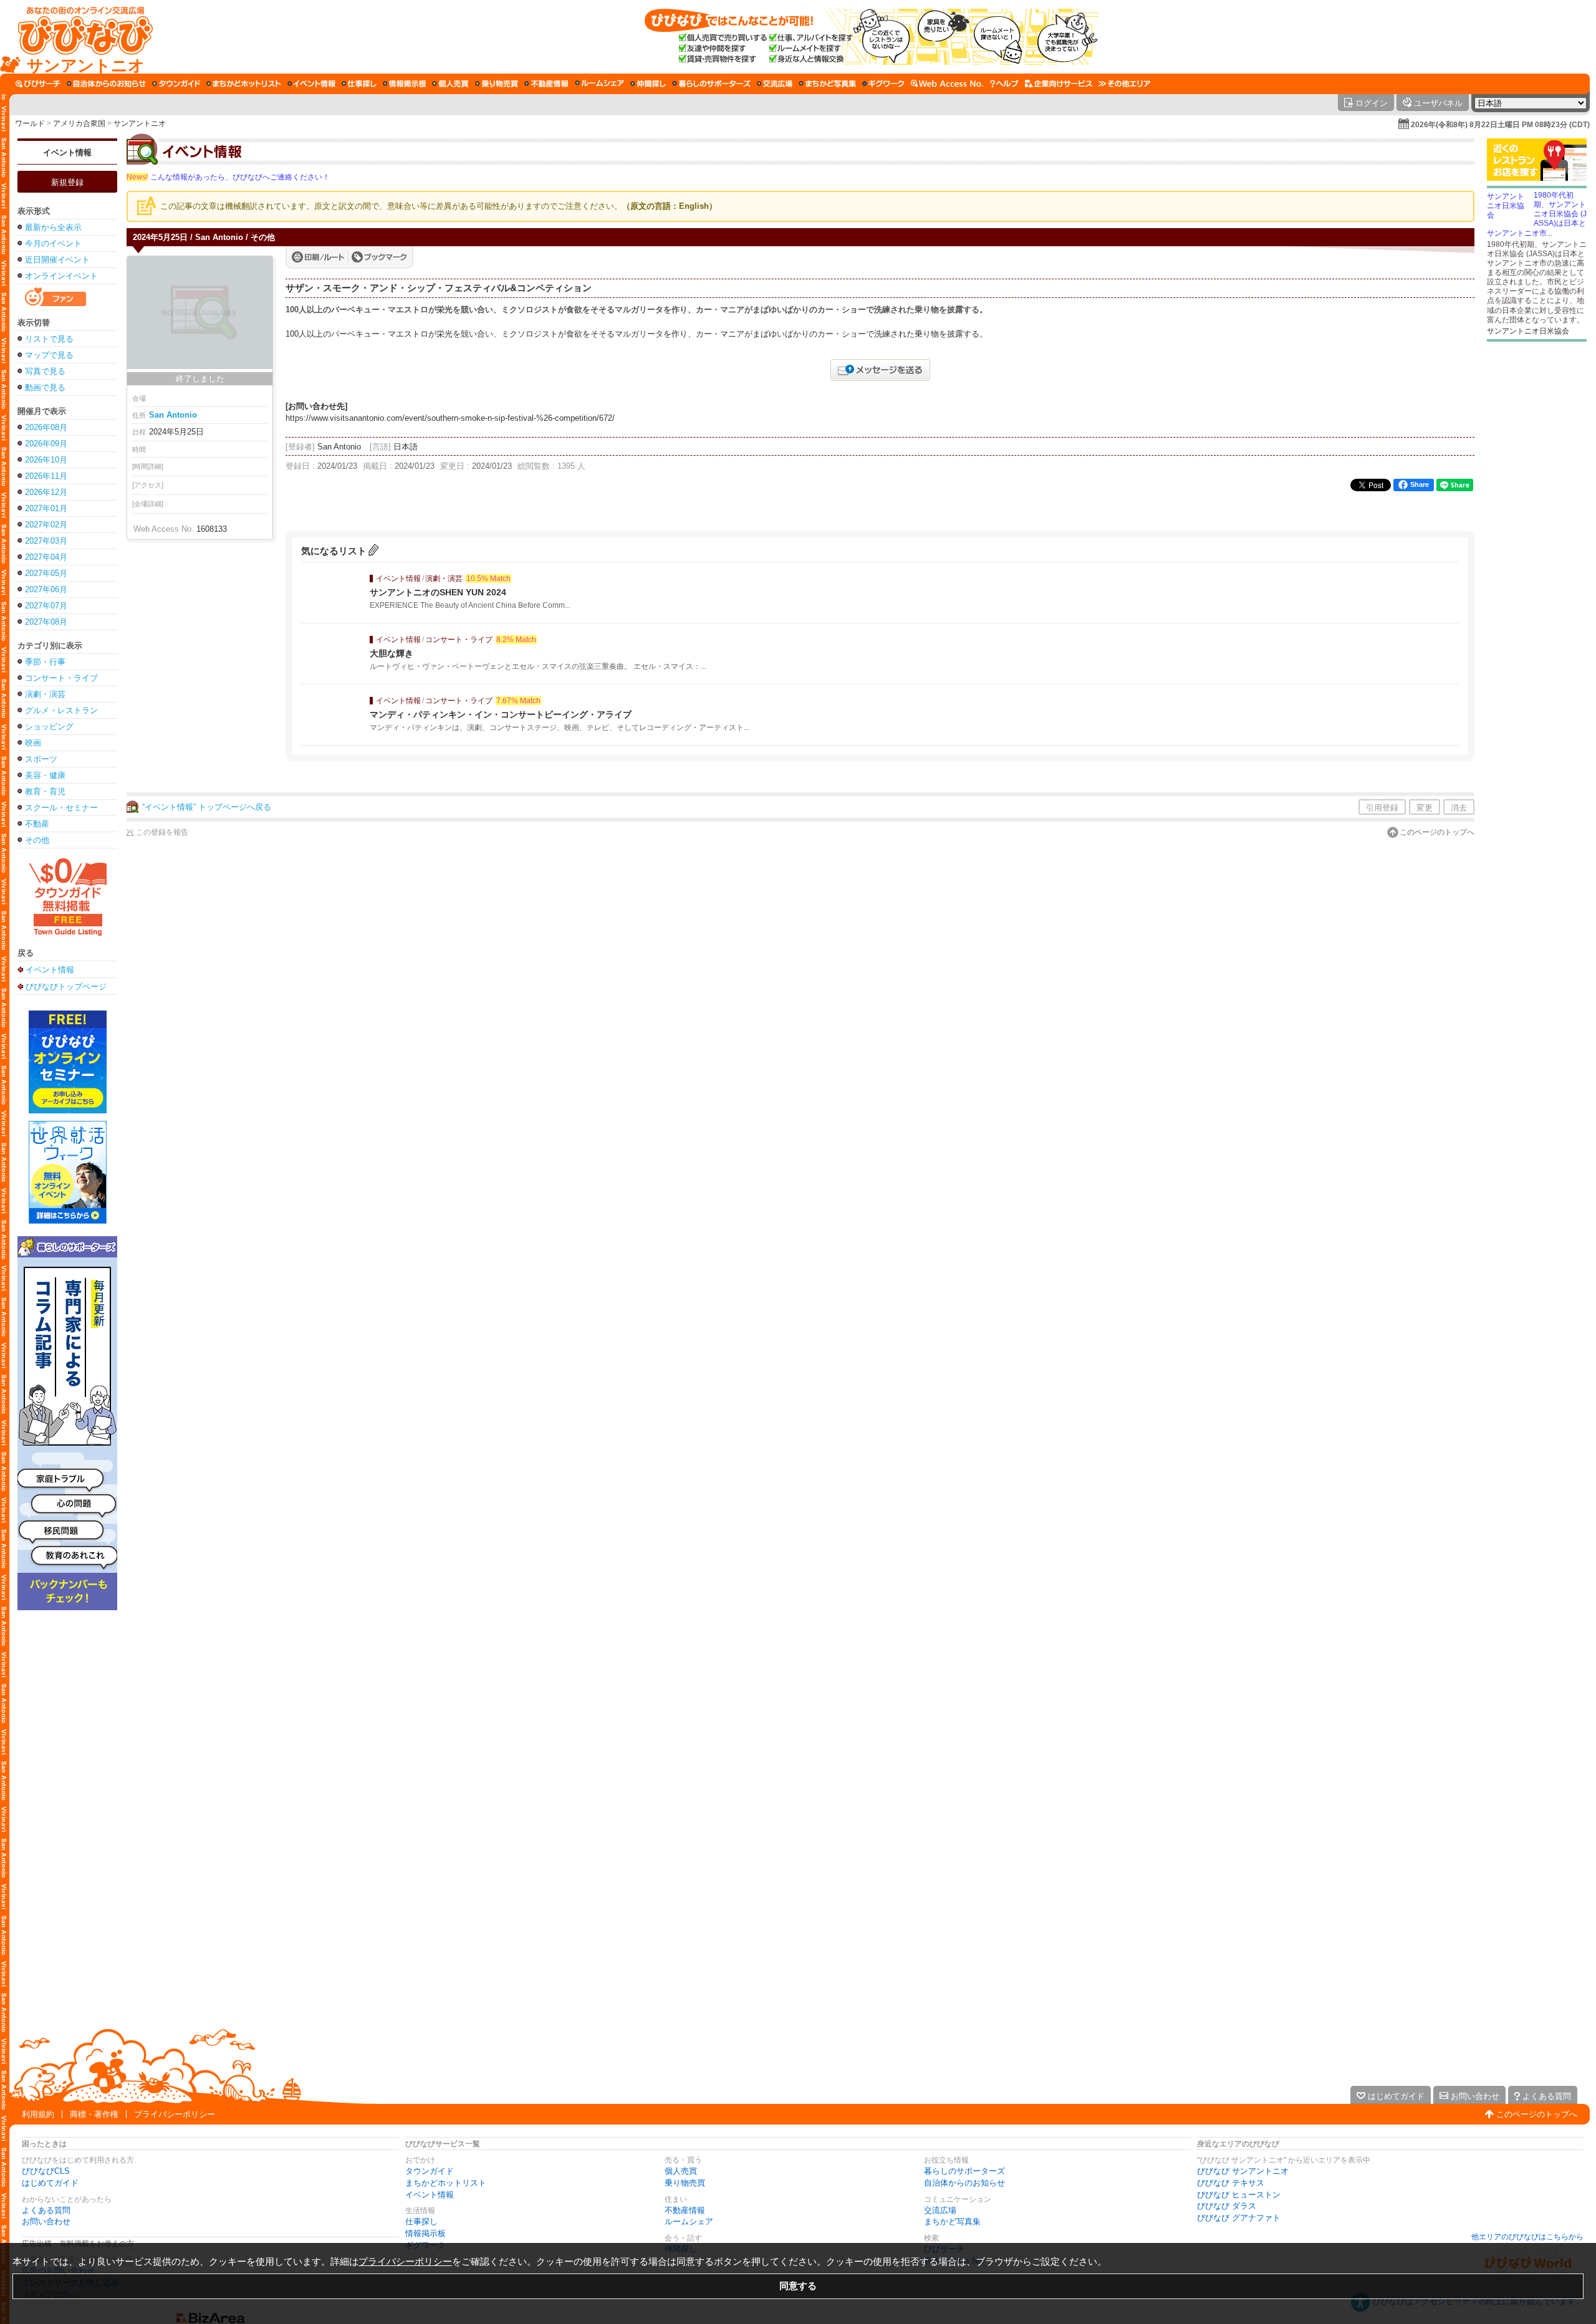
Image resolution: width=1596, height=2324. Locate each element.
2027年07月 (46, 606)
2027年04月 (46, 557)
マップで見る (49, 355)
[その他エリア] (1124, 84)
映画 (33, 743)
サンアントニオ (140, 123)
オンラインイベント (61, 276)
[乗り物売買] (497, 84)
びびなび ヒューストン (1239, 2195)
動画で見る (45, 387)
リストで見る (49, 339)
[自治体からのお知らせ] (106, 84)
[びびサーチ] (38, 84)
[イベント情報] (311, 84)
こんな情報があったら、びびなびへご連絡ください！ (228, 177)
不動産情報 (685, 2210)
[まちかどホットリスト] (244, 84)
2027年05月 (46, 573)
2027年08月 (46, 622)
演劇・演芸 (45, 694)
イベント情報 (67, 152)
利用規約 (38, 2114)
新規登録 (67, 182)
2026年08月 (46, 427)
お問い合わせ (46, 2221)
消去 (1459, 808)
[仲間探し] (648, 84)
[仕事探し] (359, 84)
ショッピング (49, 727)
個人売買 (681, 2171)
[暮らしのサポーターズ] (711, 84)
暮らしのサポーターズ (964, 2171)
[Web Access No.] (947, 84)
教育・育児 (45, 791)
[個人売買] (450, 84)
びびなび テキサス (1231, 2183)
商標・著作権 (94, 2114)
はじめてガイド (50, 2183)
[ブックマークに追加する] (379, 257)
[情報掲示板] (404, 84)
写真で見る (45, 371)
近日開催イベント (57, 260)
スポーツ (41, 759)
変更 (1425, 808)
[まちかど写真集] (827, 84)
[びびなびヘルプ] (1004, 84)
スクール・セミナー (61, 808)
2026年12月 (46, 492)
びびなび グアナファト (1239, 2218)
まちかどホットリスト (446, 2183)
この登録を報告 (162, 832)
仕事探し (421, 2221)
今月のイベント (53, 243)
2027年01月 (46, 508)
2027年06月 (46, 589)
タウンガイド (430, 2171)
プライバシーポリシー (175, 2114)
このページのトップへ (1437, 832)
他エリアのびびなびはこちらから (1527, 2237)
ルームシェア (689, 2221)
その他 (37, 840)
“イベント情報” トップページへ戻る (207, 807)
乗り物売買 (685, 2183)
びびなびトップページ (66, 986)
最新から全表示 (53, 227)
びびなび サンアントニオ (1243, 2171)
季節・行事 (45, 662)
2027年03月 (46, 541)
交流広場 (940, 2210)
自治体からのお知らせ (964, 2183)
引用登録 (1382, 808)
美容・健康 (45, 775)
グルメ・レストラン (61, 710)
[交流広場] (775, 84)
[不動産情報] (546, 84)
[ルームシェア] (599, 84)
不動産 (37, 824)
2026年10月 (46, 460)
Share (1420, 484)
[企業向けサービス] (1059, 84)
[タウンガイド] (176, 84)
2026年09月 (46, 444)
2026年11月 (46, 476)
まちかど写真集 (952, 2221)
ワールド (30, 123)
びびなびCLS (46, 2171)
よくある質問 (46, 2210)
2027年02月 (46, 525)
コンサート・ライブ (61, 678)
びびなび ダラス (1227, 2206)
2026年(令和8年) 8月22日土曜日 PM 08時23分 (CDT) (1500, 125)
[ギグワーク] (883, 84)
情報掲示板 (425, 2233)
